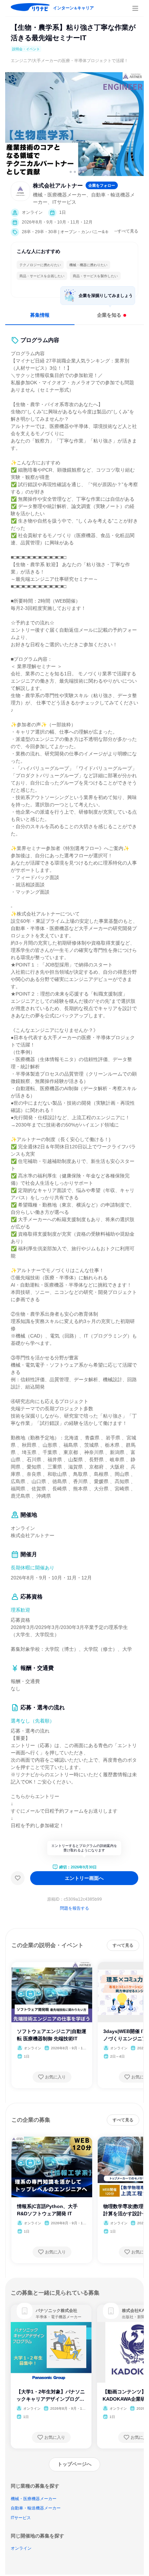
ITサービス (21, 2518)
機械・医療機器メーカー (34, 2499)
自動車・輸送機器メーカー (36, 2508)
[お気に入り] (18, 1878)
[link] (25, 2311)
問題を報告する (74, 1908)
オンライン (21, 2548)
